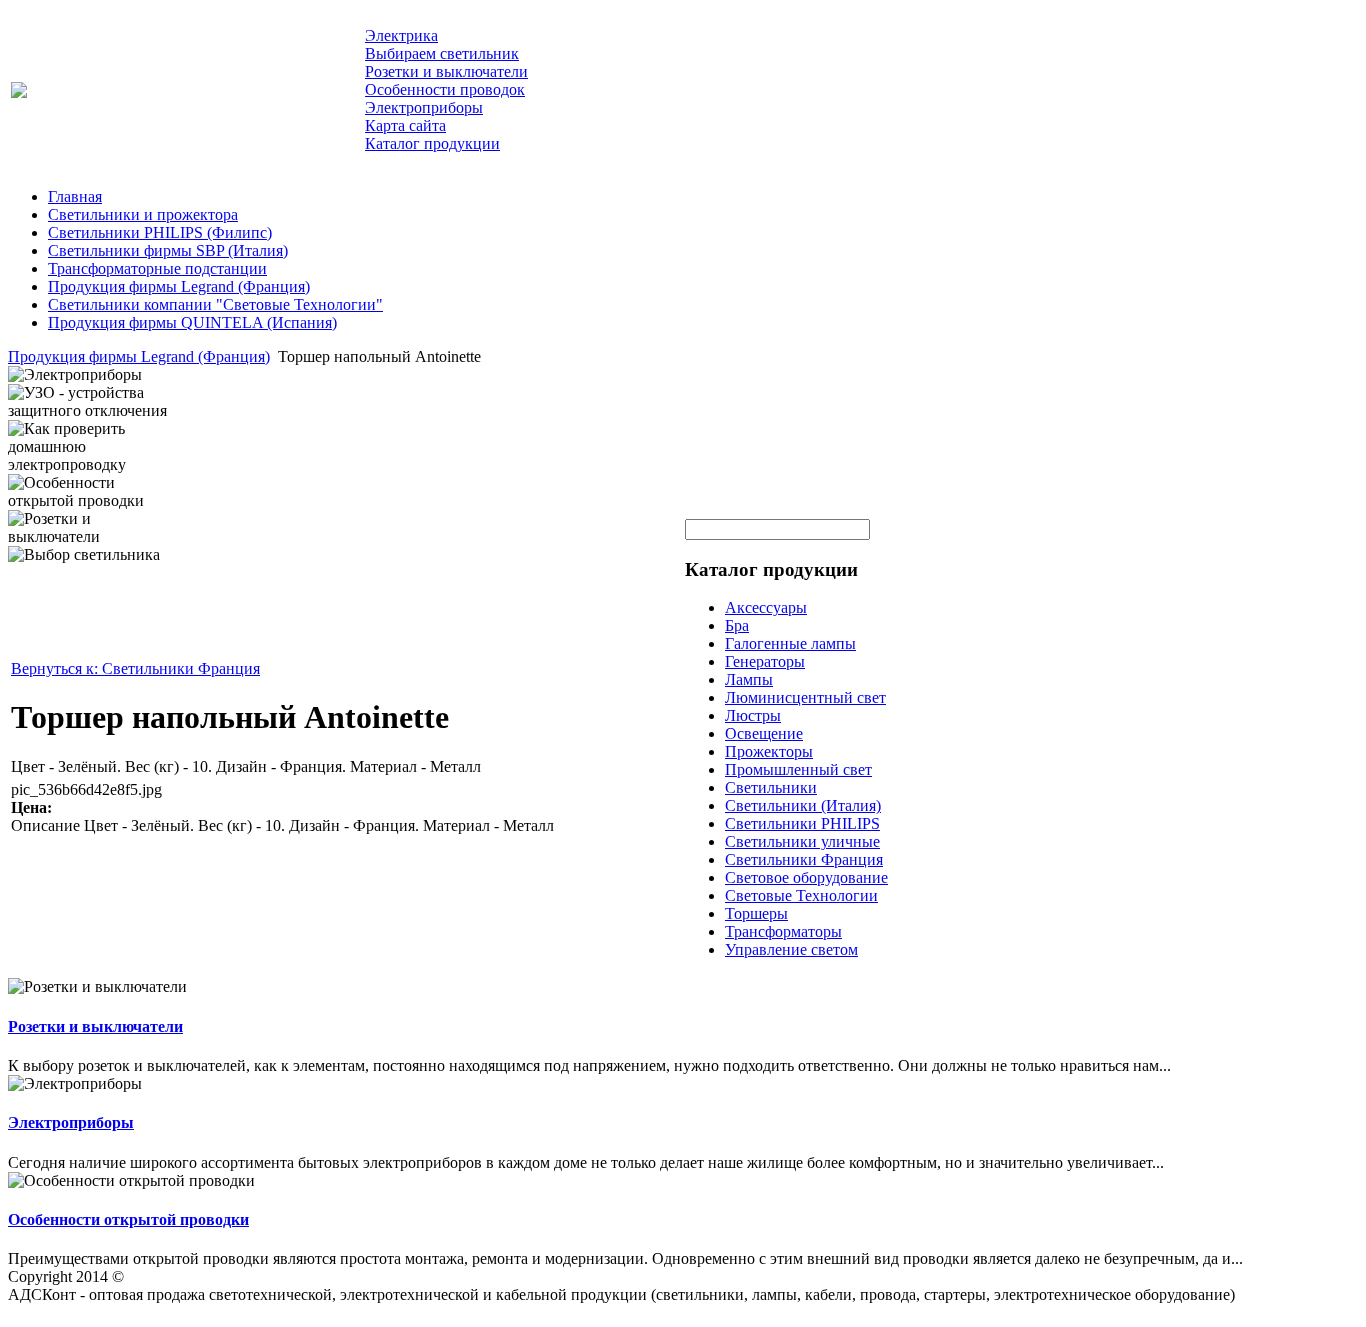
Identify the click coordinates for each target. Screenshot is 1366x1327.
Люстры (753, 715)
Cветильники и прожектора (143, 214)
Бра (737, 625)
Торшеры (756, 913)
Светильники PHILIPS (802, 823)
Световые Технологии (801, 895)
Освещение (764, 733)
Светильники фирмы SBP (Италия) (168, 250)
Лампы (749, 679)
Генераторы (765, 661)
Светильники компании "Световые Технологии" (215, 304)
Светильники (771, 787)
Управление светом (791, 949)
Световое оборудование (806, 877)
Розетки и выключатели (95, 1026)
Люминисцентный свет (805, 697)
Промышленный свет (798, 769)
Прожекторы (769, 751)
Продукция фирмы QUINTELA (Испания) (192, 322)
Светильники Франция (804, 859)
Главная (75, 196)
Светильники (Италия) (803, 805)
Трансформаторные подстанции (157, 268)
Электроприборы (71, 1122)
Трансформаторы (783, 931)
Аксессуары (766, 607)
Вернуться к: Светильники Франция (135, 668)
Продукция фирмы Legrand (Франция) (179, 286)
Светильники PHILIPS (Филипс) (160, 232)
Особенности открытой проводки (128, 1219)
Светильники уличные (802, 841)
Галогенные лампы (790, 643)
